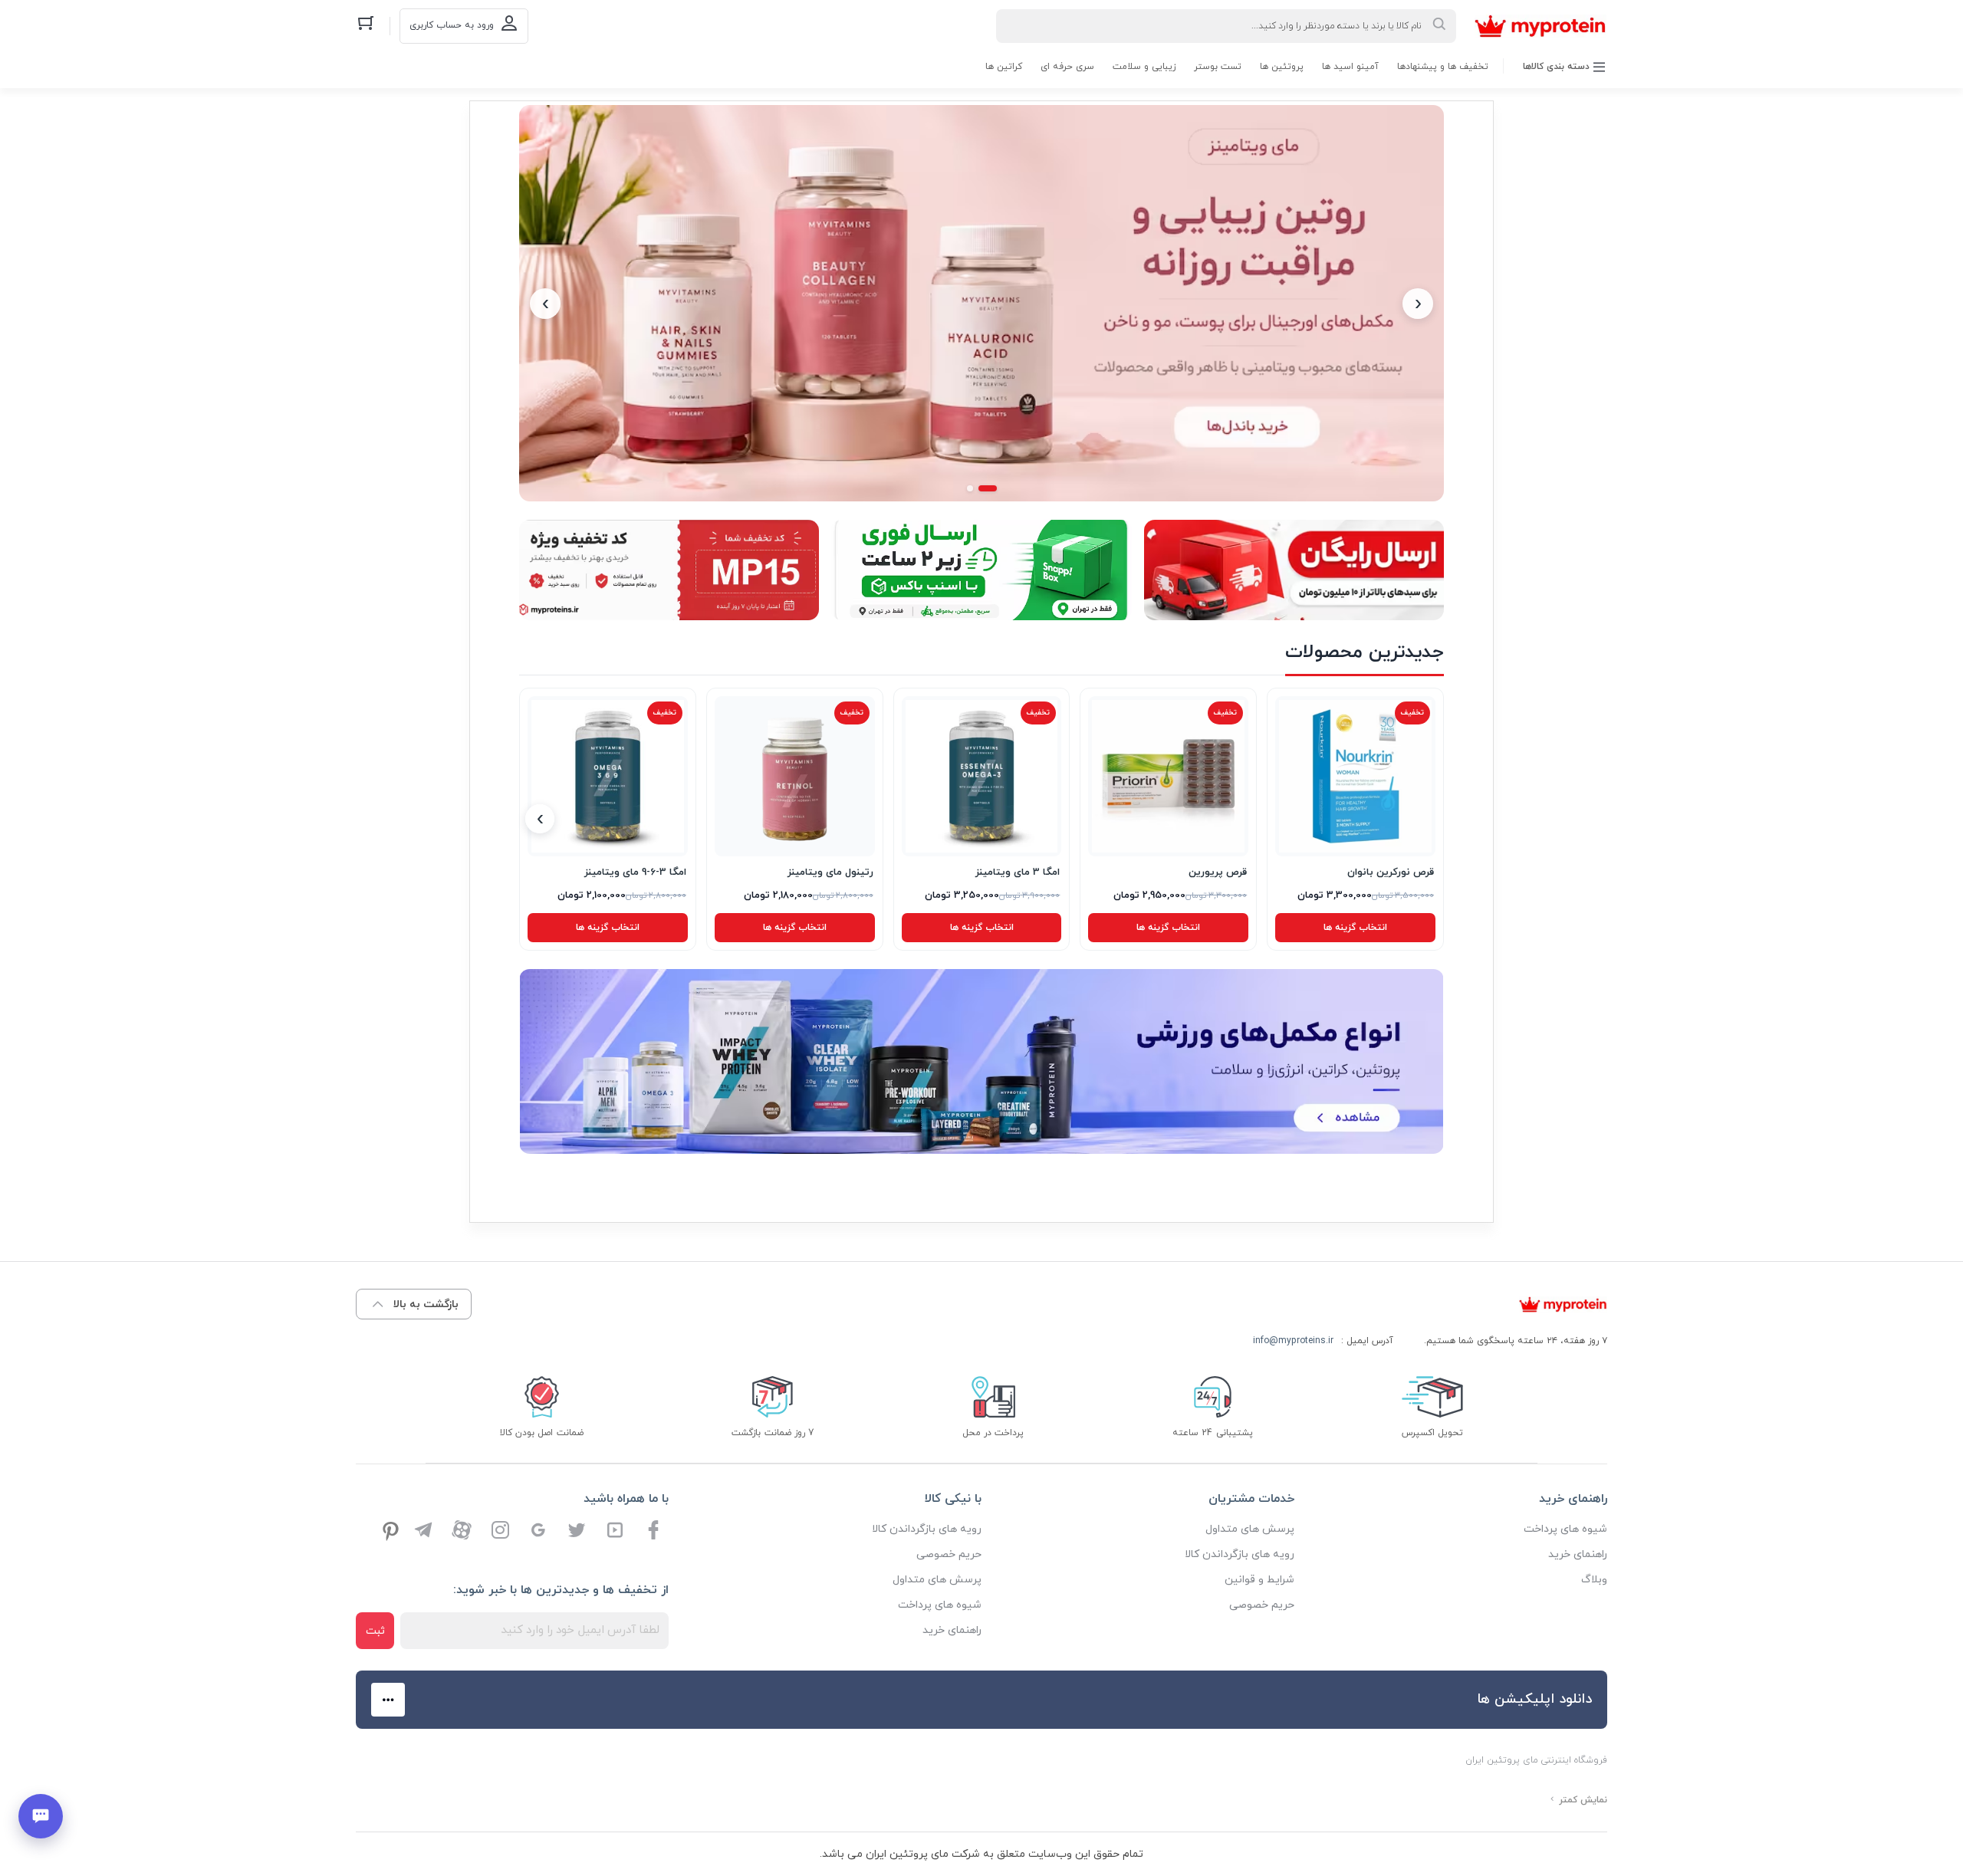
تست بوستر (1218, 67)
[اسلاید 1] (988, 488)
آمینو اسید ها (1350, 67)
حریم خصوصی (1262, 1605)
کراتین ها (1004, 67)
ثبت (375, 1631)
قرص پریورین (1218, 872)
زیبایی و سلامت (1144, 67)
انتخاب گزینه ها (1355, 928)
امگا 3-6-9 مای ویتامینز (635, 872)
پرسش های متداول (1250, 1529)
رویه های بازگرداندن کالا (1240, 1554)
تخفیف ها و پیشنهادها (1443, 67)
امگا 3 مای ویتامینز (1018, 872)
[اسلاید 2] (970, 488)
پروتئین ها (1282, 67)
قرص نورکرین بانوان (1391, 872)
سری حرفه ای (1067, 67)
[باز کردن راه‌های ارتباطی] (41, 1816)
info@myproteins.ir (1293, 1341)
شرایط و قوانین (1259, 1580)
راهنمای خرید (1578, 1554)
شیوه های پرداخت (1565, 1529)
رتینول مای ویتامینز (830, 872)
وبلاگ (1594, 1580)
